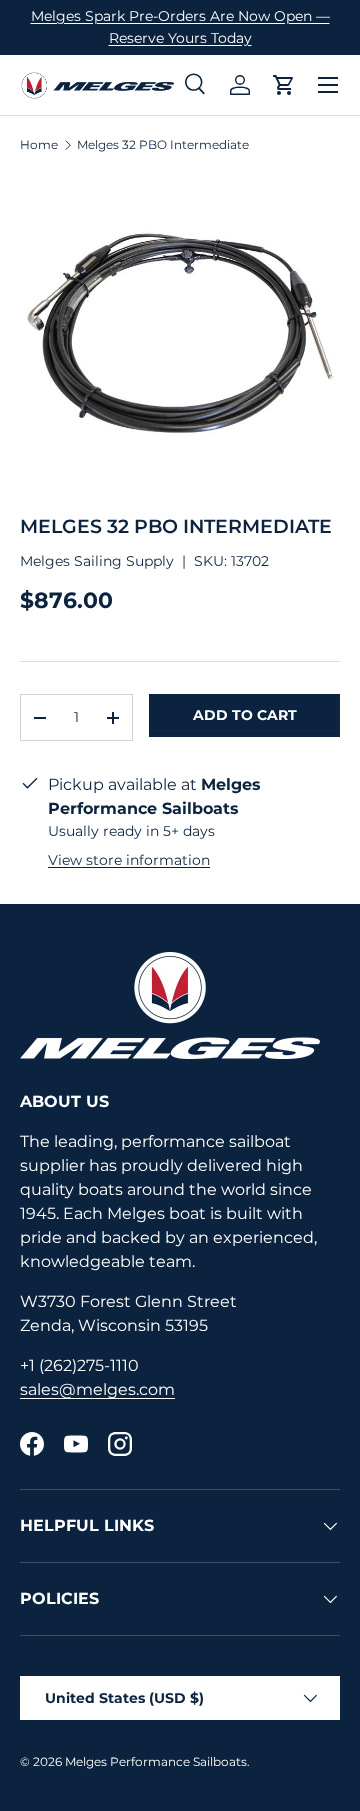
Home (39, 145)
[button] (284, 85)
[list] (180, 334)
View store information (129, 860)
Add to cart (245, 715)
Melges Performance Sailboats (156, 1761)
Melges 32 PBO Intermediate (163, 145)
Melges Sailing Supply (97, 561)
